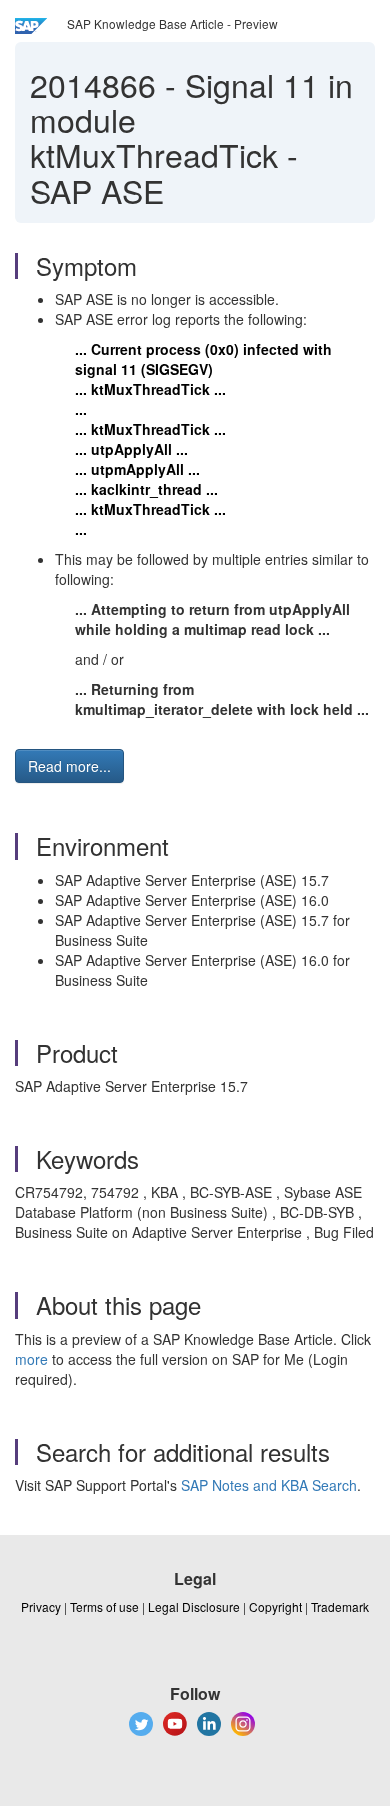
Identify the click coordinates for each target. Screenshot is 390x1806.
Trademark (340, 1606)
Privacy (41, 1606)
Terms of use (104, 1606)
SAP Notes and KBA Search (269, 1485)
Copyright (275, 1606)
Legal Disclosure (194, 1606)
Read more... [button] (69, 766)
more (31, 1359)
